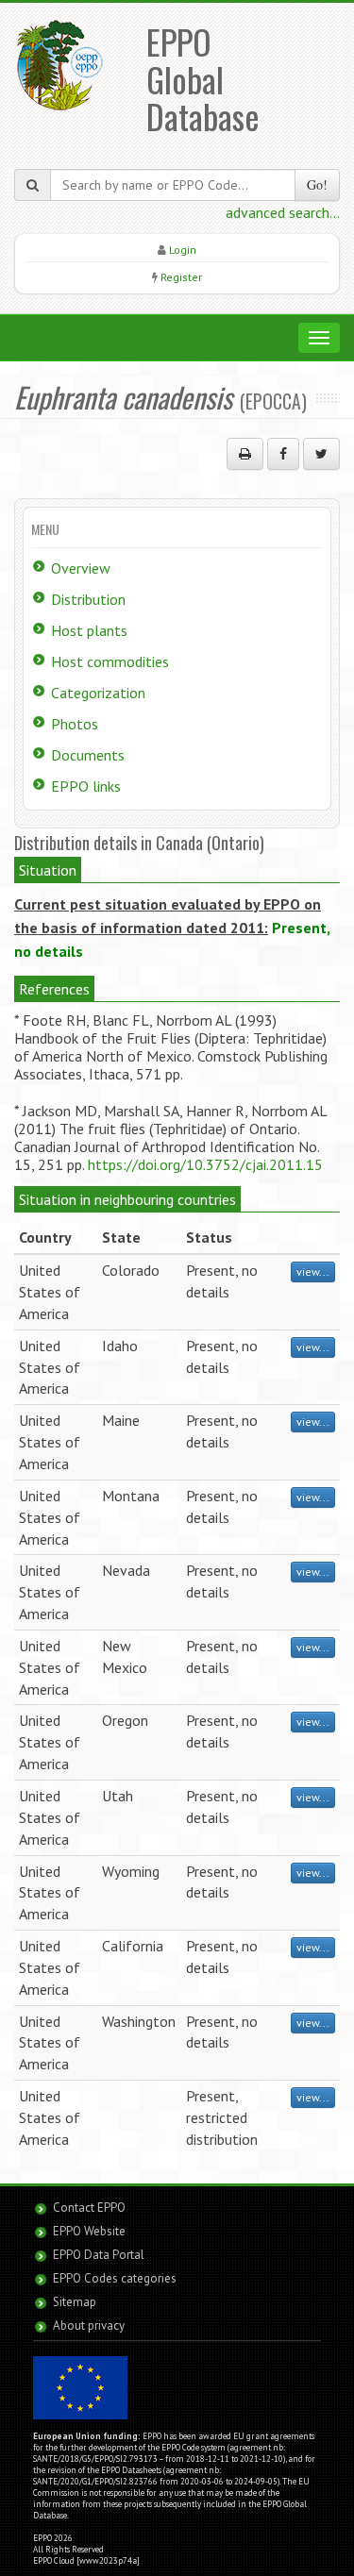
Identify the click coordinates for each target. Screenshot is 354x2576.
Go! (317, 184)
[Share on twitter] (321, 454)
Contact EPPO (89, 2208)
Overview (81, 568)
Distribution (88, 599)
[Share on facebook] (283, 454)
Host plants (89, 630)
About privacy (89, 2325)
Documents (88, 755)
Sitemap (75, 2302)
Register (181, 277)
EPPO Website (89, 2231)
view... (313, 1271)
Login (183, 250)
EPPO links (86, 786)
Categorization (98, 693)
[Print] (245, 454)
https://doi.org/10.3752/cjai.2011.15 (205, 1164)
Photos (75, 724)
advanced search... (283, 212)
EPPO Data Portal (99, 2255)
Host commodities (110, 661)
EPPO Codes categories (115, 2278)
